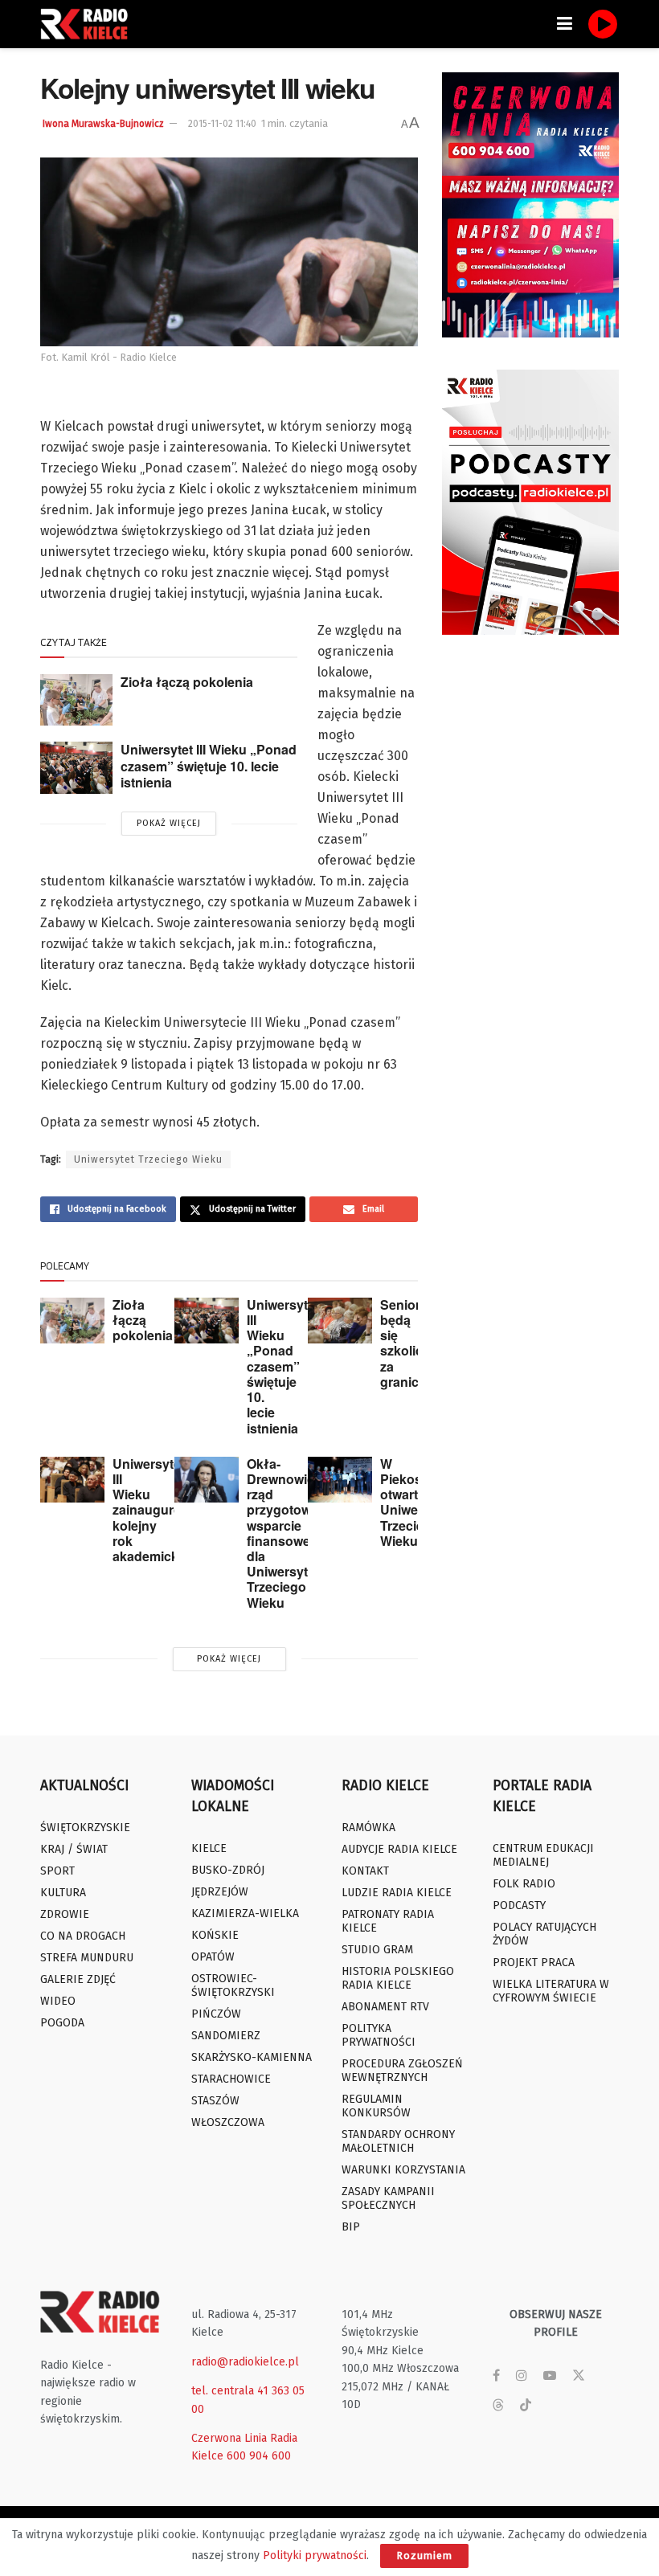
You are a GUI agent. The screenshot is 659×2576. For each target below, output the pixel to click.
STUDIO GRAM (377, 1950)
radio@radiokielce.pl (245, 2362)
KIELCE (209, 1848)
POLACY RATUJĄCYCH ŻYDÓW (544, 1934)
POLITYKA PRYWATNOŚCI (379, 2035)
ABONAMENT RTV (385, 2007)
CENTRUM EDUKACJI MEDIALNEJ (543, 1855)
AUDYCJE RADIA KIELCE (399, 1849)
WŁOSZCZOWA (228, 2122)
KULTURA (63, 1893)
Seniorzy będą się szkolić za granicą (407, 1343)
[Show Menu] (565, 24)
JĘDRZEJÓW (220, 1892)
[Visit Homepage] (88, 24)
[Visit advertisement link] (530, 205)
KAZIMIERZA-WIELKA (245, 1914)
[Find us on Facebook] (496, 2376)
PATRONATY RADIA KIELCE (388, 1921)
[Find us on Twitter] (579, 2376)
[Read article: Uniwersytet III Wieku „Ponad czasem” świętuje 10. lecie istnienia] (76, 767)
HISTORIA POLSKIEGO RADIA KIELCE (398, 1978)
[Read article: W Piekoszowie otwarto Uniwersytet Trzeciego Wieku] (340, 1480)
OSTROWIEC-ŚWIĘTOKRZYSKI (233, 1985)
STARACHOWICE (231, 2079)
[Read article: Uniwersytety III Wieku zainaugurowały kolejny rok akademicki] (72, 1480)
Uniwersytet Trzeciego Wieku (148, 1159)
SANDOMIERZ (226, 2036)
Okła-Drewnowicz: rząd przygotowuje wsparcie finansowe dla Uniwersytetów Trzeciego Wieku (292, 1533)
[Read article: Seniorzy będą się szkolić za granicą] (340, 1321)
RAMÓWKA (368, 1828)
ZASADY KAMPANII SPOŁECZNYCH (388, 2198)
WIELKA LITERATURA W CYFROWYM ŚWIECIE (551, 1991)
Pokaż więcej (169, 823)
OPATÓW (213, 1957)
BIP (351, 2227)
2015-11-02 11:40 (222, 124)
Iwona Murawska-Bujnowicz (103, 124)
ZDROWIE (65, 1914)
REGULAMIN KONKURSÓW (376, 2106)
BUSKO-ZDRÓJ (228, 1870)
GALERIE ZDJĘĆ (78, 1979)
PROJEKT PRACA (534, 1963)
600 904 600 (259, 2456)
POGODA (62, 2023)
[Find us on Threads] (498, 2406)
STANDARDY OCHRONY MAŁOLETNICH (398, 2141)
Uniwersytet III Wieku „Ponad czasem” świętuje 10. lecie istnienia (209, 766)
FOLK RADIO (524, 1884)
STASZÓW (215, 2101)
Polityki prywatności (315, 2556)
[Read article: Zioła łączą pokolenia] (76, 700)
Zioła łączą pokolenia (187, 682)
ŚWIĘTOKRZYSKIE (85, 1828)
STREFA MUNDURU (87, 1958)
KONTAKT (365, 1871)
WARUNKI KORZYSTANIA (403, 2170)
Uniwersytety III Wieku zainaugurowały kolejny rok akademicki (162, 1510)
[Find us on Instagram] (522, 2376)
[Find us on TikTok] (526, 2406)
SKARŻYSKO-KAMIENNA (252, 2057)
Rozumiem (424, 2556)
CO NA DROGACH (83, 1936)
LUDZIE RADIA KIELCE (397, 1893)
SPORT (57, 1871)
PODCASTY (519, 1905)
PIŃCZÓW (216, 2014)
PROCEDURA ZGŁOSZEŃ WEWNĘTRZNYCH (402, 2071)
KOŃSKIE (215, 1935)
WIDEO (58, 2001)
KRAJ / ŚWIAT (74, 1849)
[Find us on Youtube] (550, 2376)
